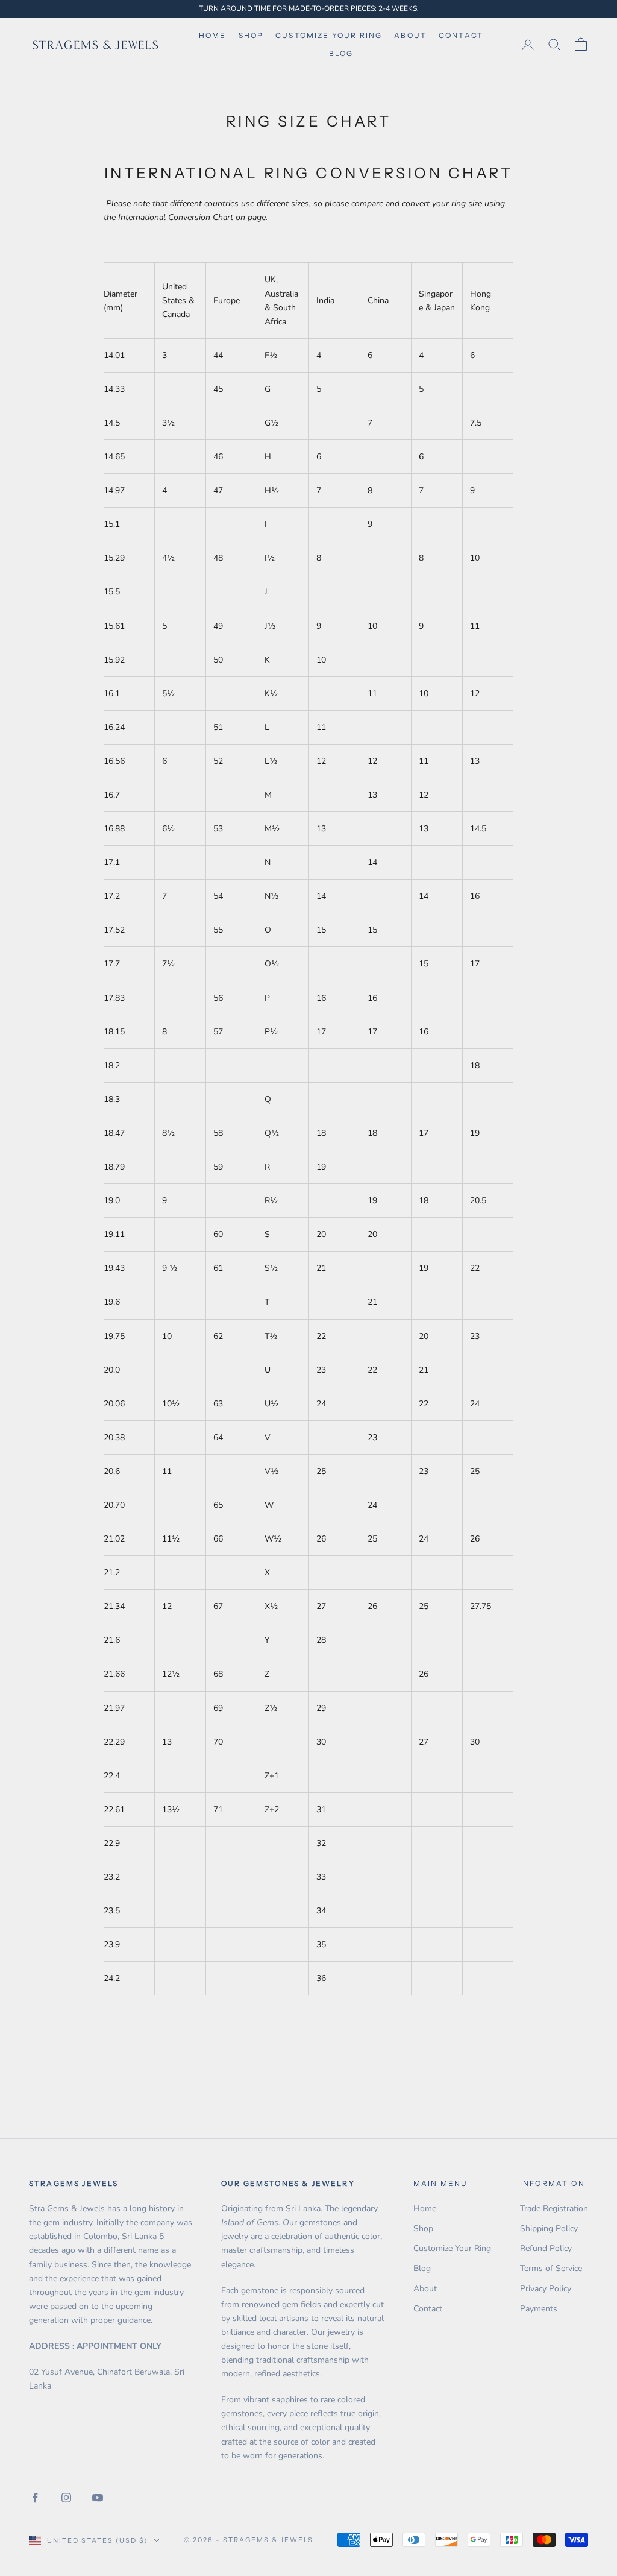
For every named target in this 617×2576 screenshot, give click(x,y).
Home (213, 35)
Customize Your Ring (452, 2248)
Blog (341, 53)
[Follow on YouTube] (98, 2498)
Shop (251, 35)
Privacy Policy (546, 2289)
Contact (461, 35)
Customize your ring (329, 35)
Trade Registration (554, 2209)
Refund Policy (546, 2248)
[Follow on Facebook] (35, 2498)
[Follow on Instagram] (66, 2498)
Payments (539, 2309)
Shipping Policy (549, 2228)
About (410, 35)
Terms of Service (551, 2268)
